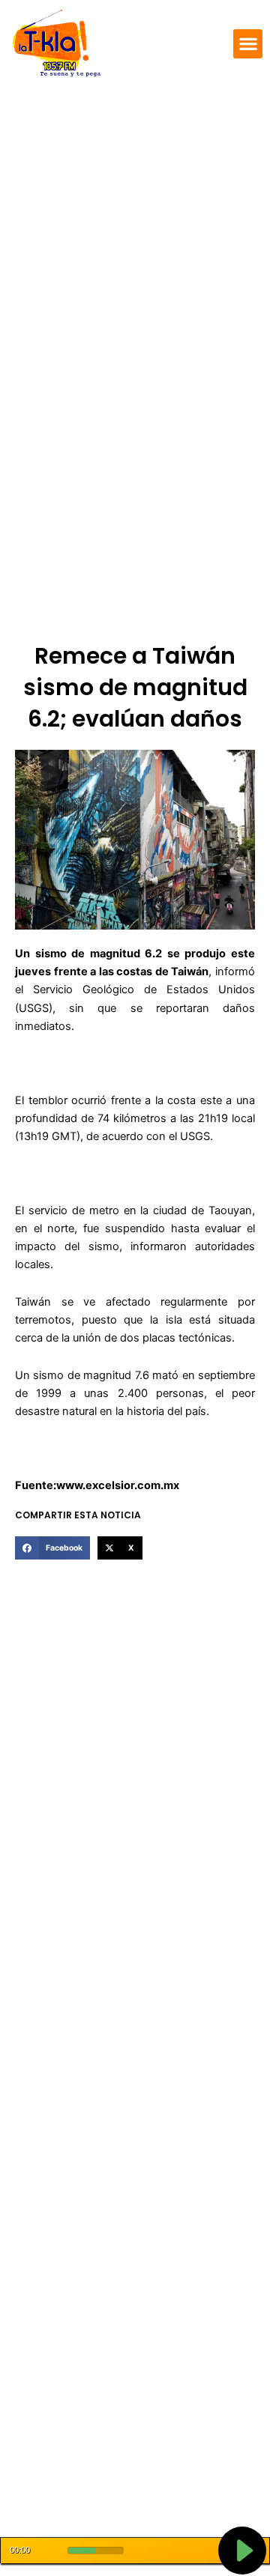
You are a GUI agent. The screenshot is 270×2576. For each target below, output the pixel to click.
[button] (248, 44)
